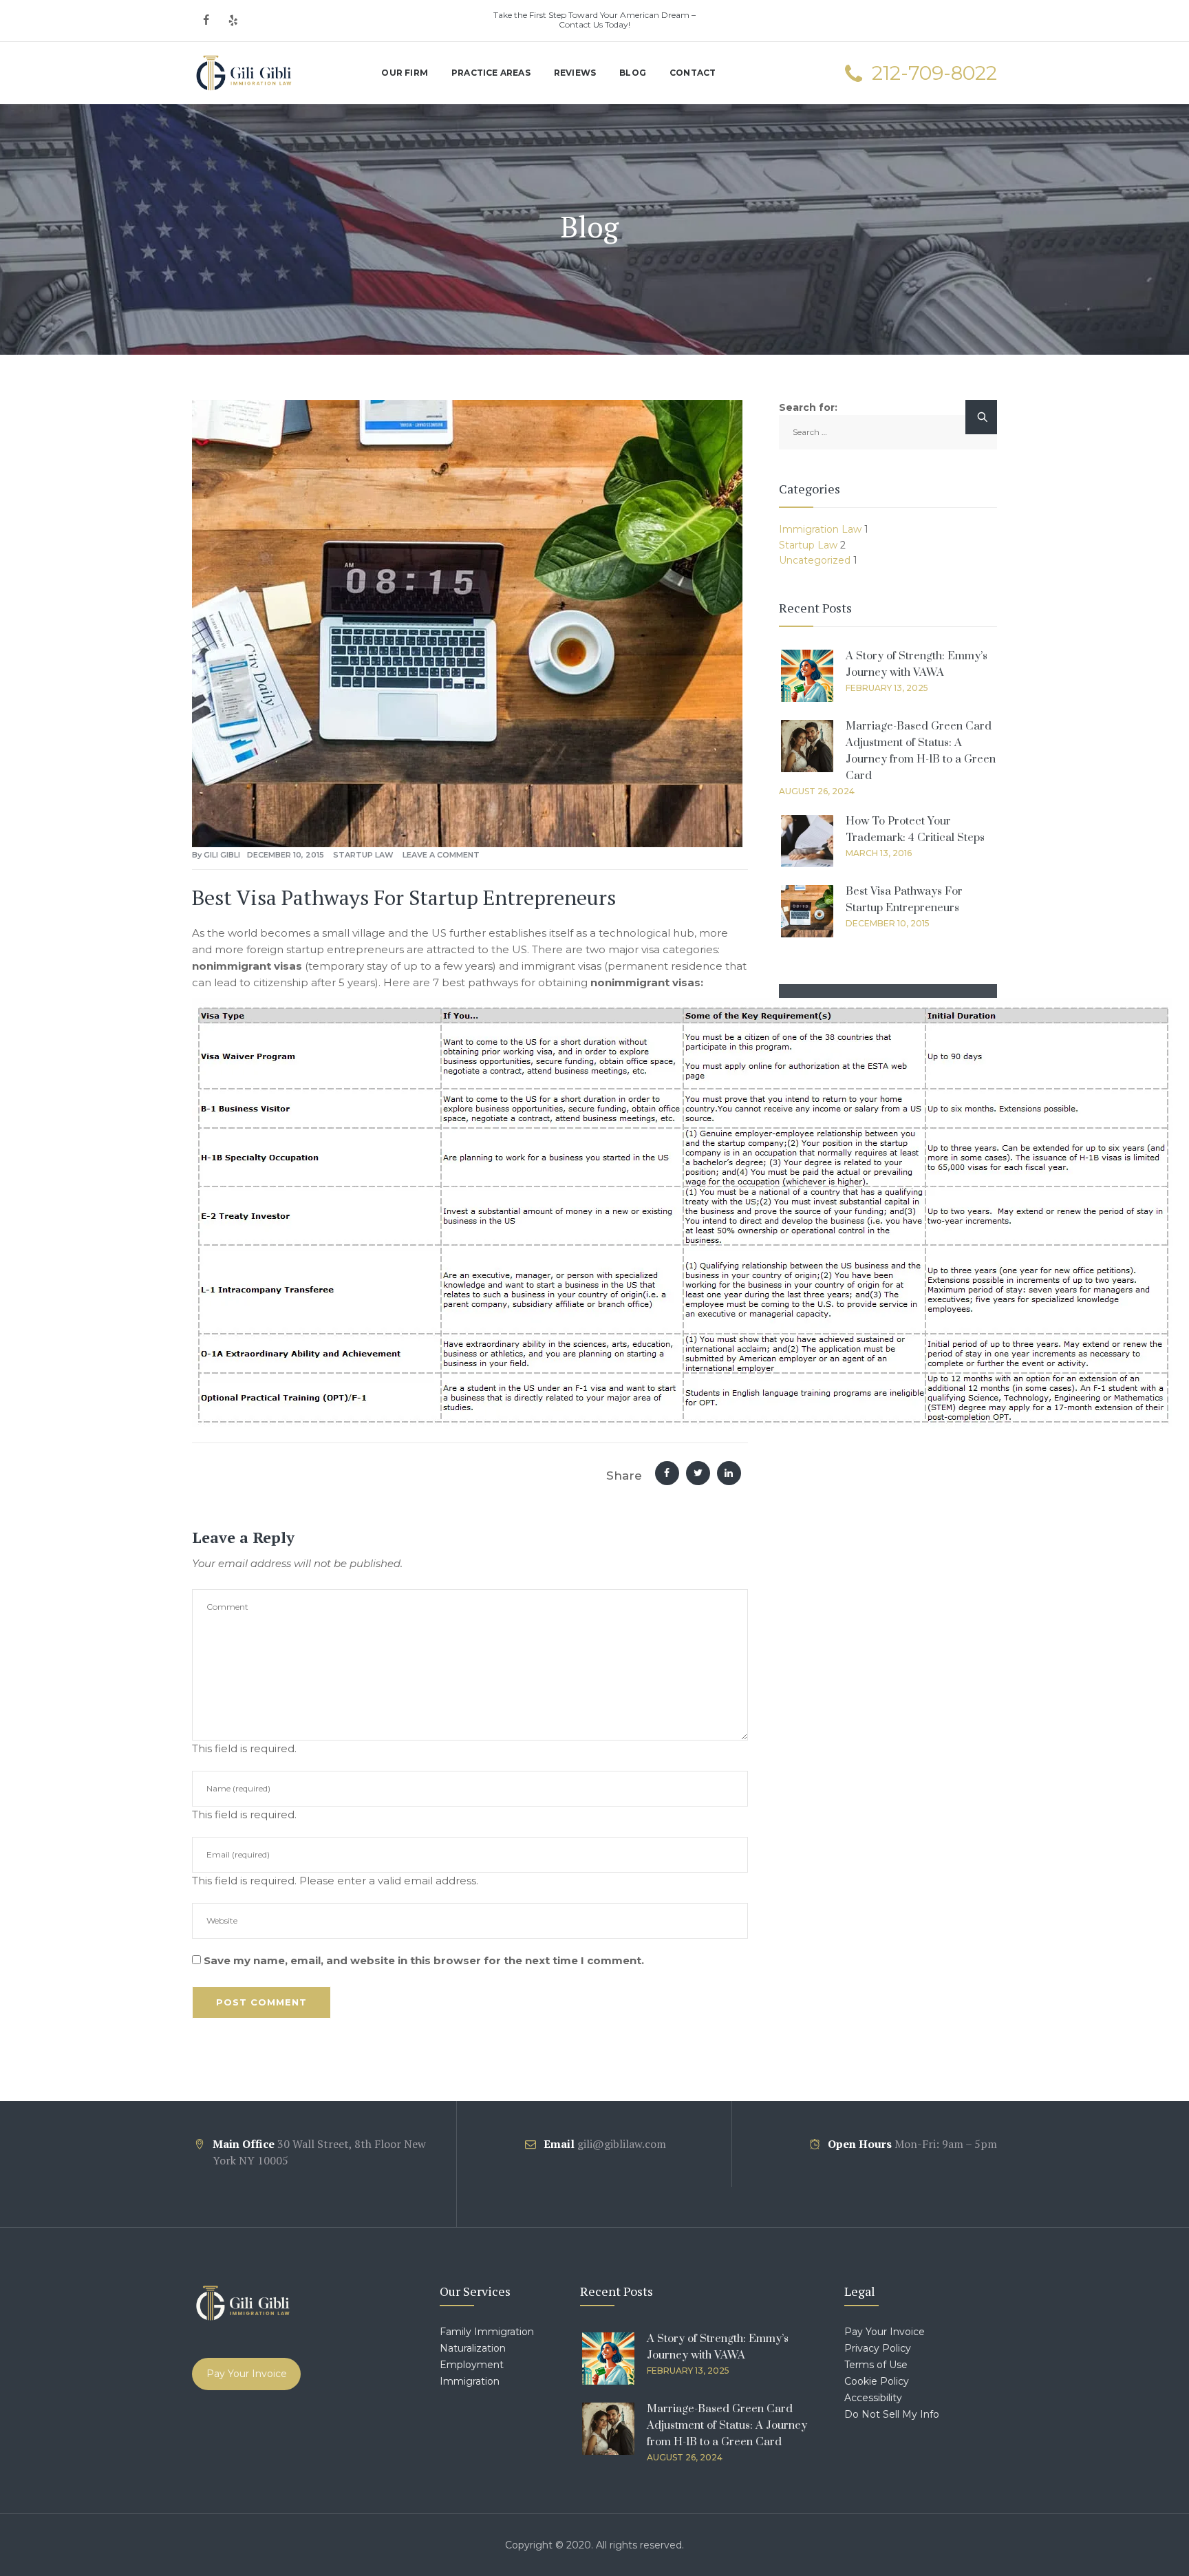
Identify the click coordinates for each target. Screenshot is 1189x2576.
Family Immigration (487, 2332)
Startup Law (363, 855)
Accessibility (873, 2398)
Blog (633, 73)
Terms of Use (876, 2365)
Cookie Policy (877, 2381)
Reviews (575, 73)
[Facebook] (206, 21)
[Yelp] (233, 21)
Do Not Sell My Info (892, 2414)
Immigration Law (820, 529)
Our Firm (405, 73)
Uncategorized (815, 560)
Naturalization (473, 2348)
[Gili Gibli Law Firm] (244, 73)
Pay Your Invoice (247, 2374)
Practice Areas (491, 73)
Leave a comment (441, 855)
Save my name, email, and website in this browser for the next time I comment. (424, 1960)
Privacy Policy (878, 2348)
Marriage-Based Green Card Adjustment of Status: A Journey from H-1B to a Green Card (727, 2425)
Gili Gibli (222, 855)
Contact (693, 73)
